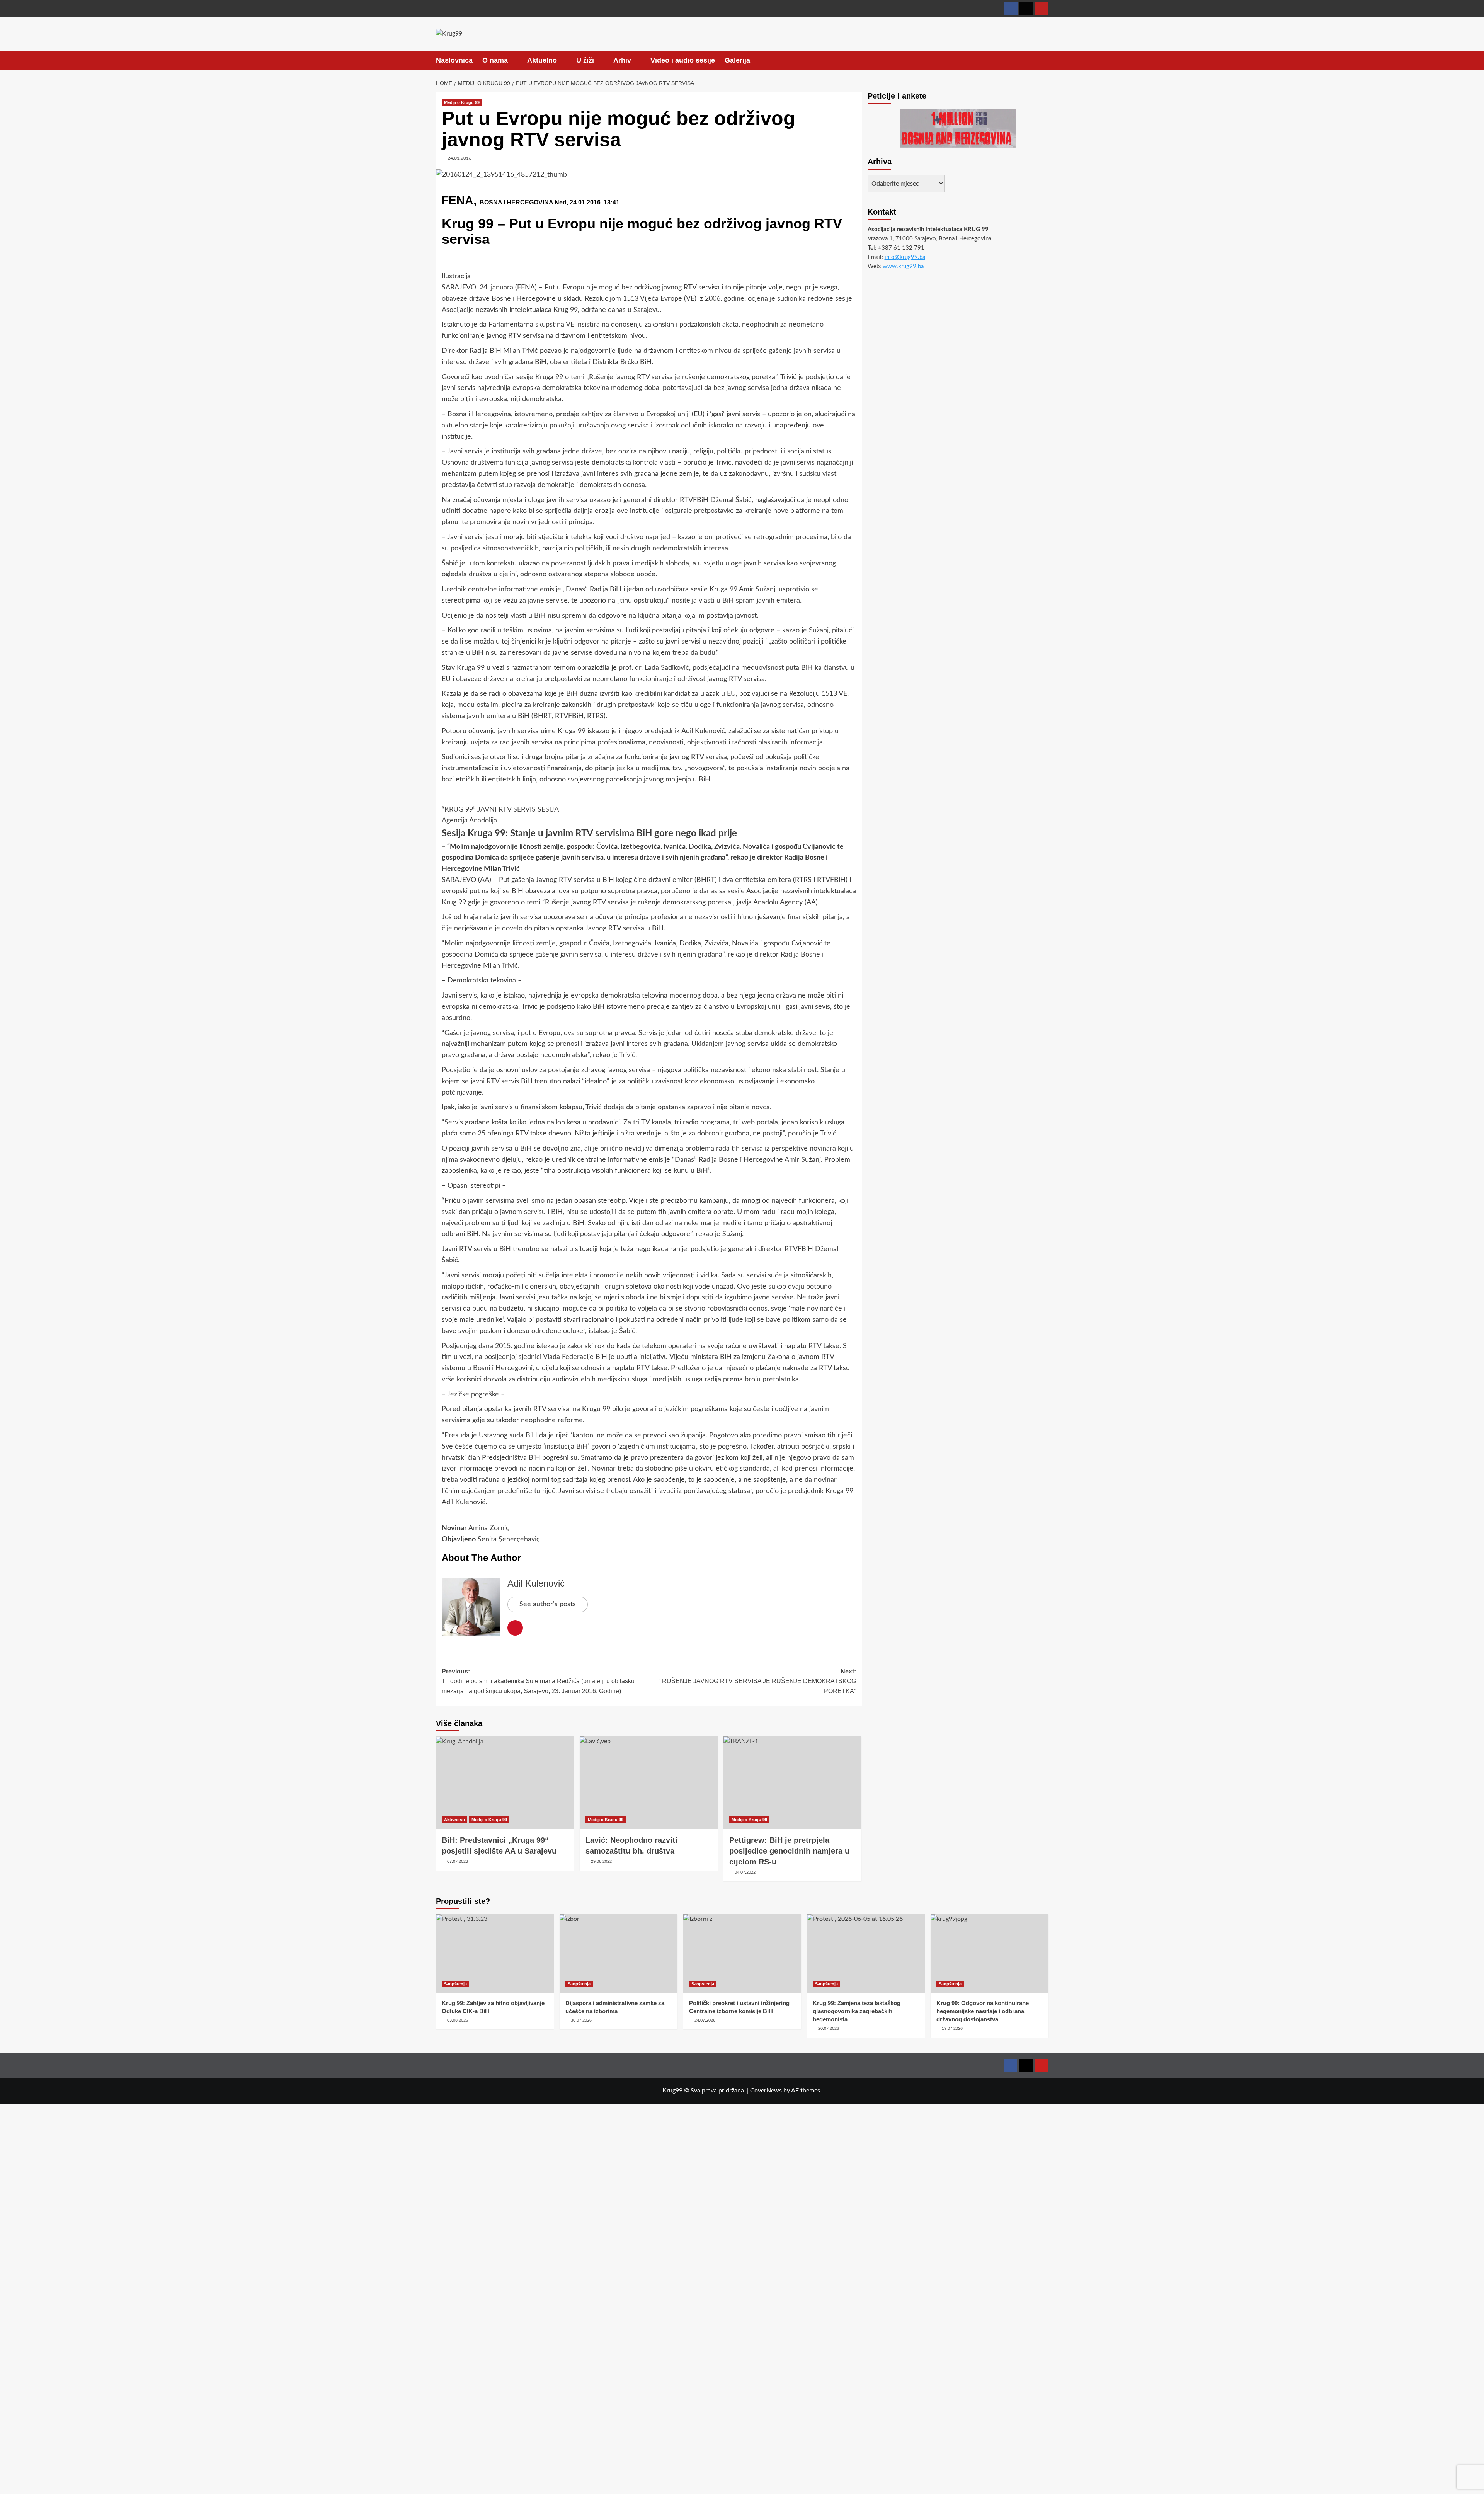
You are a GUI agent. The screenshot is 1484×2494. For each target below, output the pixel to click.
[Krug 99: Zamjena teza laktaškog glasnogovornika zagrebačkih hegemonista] (866, 1953)
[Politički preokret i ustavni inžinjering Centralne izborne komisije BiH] (742, 1953)
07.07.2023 (458, 1861)
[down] (513, 61)
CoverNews (766, 2091)
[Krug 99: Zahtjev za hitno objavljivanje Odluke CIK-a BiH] (495, 1953)
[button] (1044, 60)
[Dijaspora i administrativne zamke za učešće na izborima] (619, 1953)
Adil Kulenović (536, 1583)
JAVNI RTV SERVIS (506, 810)
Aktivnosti (454, 1820)
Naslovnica (454, 60)
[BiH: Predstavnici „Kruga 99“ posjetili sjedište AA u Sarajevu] (505, 1782)
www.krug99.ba (903, 266)
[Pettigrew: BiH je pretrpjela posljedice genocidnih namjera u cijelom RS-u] (792, 1782)
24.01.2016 (459, 158)
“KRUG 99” (459, 810)
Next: (757, 1681)
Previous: (538, 1681)
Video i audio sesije (683, 60)
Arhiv (622, 60)
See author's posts (548, 1604)
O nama (495, 60)
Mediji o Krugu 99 (462, 102)
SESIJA (548, 810)
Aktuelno (542, 60)
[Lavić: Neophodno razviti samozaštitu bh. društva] (649, 1782)
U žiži (585, 60)
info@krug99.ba (905, 257)
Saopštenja (455, 1984)
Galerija (737, 60)
